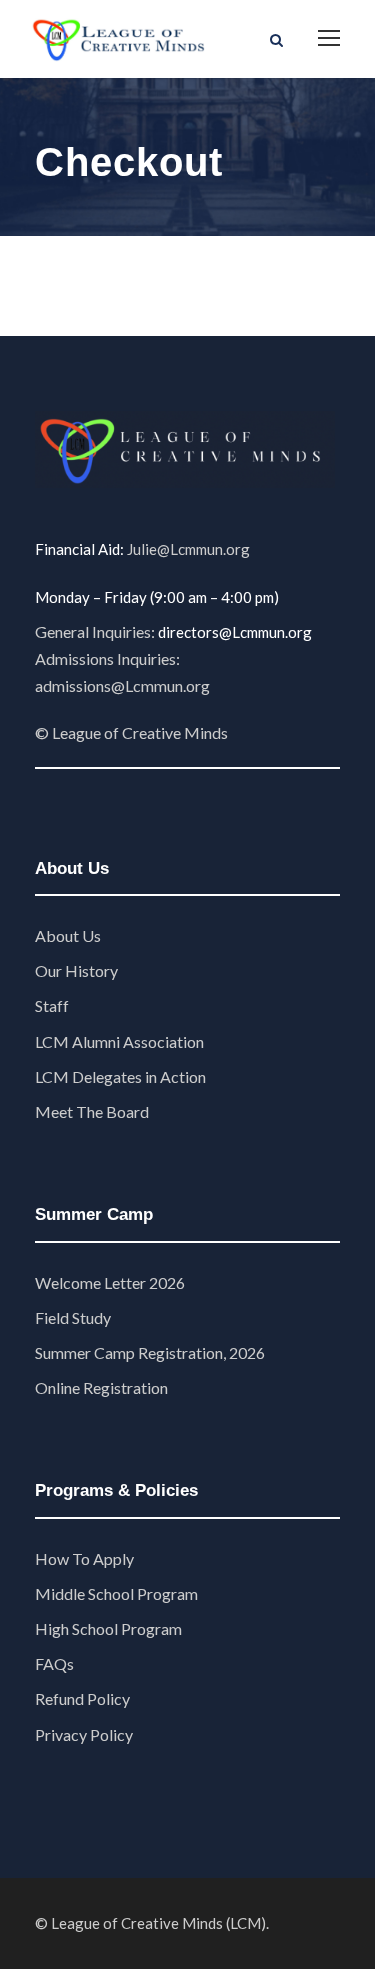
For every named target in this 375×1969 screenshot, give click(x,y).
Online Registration (101, 1387)
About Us (68, 935)
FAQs (54, 1663)
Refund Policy (82, 1698)
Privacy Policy (84, 1734)
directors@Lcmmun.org (235, 632)
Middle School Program (116, 1593)
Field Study (73, 1317)
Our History (76, 970)
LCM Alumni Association (119, 1041)
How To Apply (84, 1558)
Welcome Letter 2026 (110, 1282)
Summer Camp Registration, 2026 (150, 1352)
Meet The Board (92, 1111)
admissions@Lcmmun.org (122, 685)
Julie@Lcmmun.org (188, 549)
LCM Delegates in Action (120, 1076)
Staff (52, 1005)
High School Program (108, 1628)
